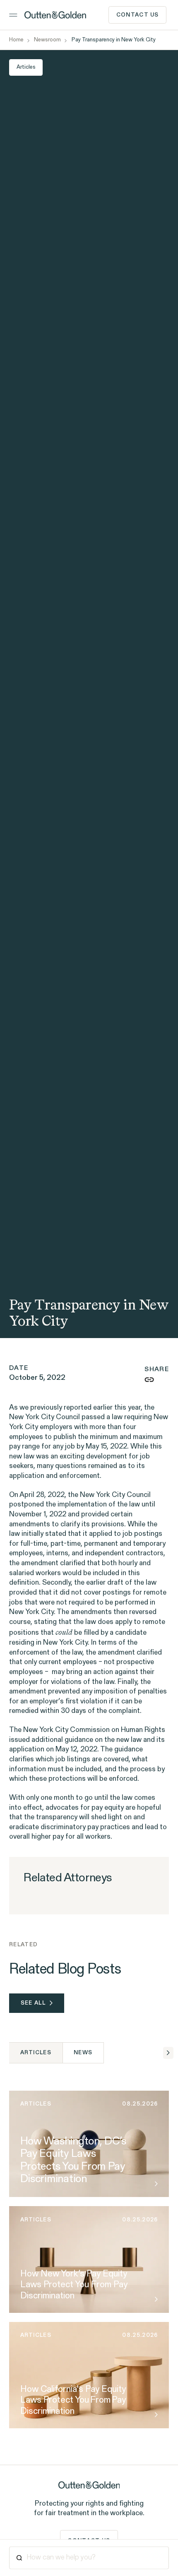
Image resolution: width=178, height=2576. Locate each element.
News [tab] (83, 2053)
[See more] (154, 2184)
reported (78, 1408)
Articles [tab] (36, 2053)
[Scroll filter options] (168, 2053)
